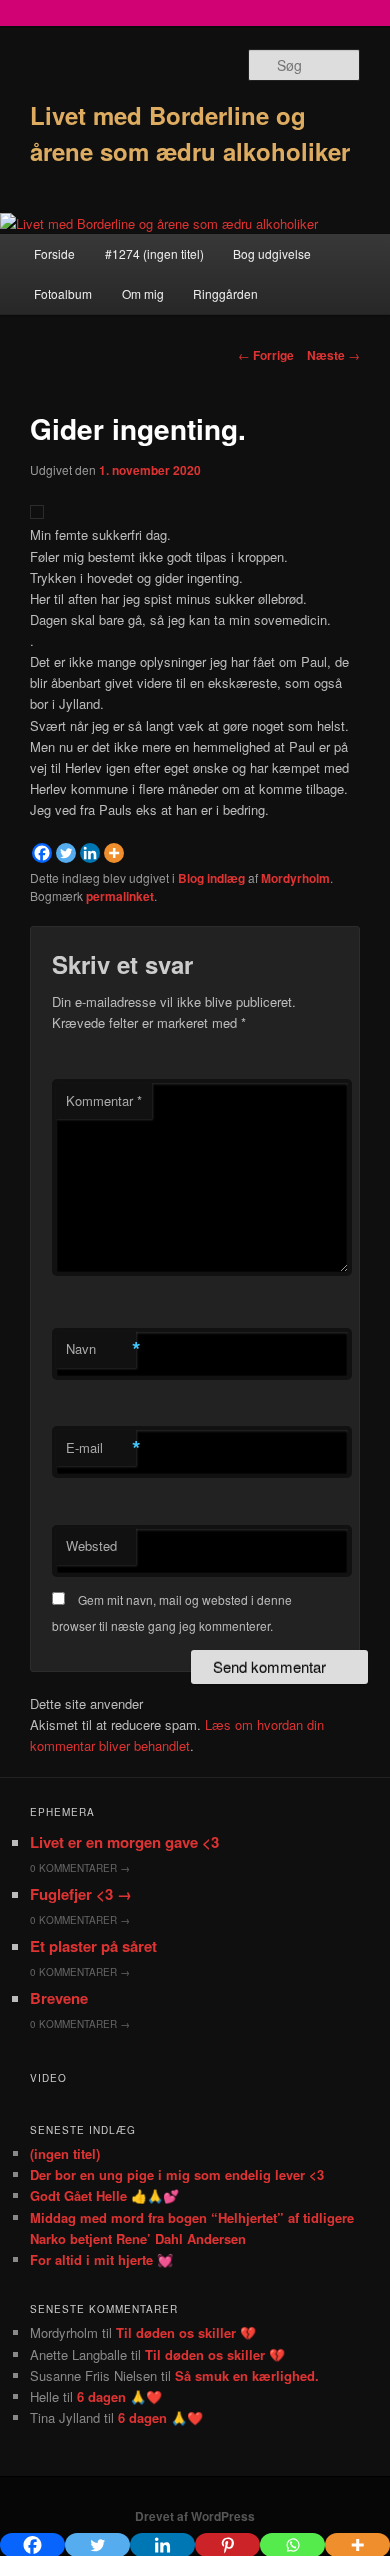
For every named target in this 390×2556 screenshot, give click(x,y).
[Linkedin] (90, 853)
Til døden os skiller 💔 (186, 2332)
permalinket (120, 896)
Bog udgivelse (272, 253)
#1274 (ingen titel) (154, 253)
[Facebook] (42, 853)
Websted (91, 1545)
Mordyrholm (295, 878)
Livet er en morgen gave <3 (124, 1842)
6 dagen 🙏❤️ (119, 2396)
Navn (101, 1349)
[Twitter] (66, 853)
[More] (114, 853)
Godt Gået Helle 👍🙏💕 (104, 2195)
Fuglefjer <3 (81, 1894)
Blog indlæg (211, 878)
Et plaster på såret (93, 1946)
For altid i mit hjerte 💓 (101, 2259)
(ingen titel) (65, 2153)
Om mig (143, 293)
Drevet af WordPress (195, 2516)
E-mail (101, 1448)
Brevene (59, 1998)
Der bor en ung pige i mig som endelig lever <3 (177, 2174)
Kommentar (104, 1100)
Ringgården (225, 293)
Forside (54, 253)
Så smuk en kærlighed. (247, 2375)
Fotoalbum (63, 293)
